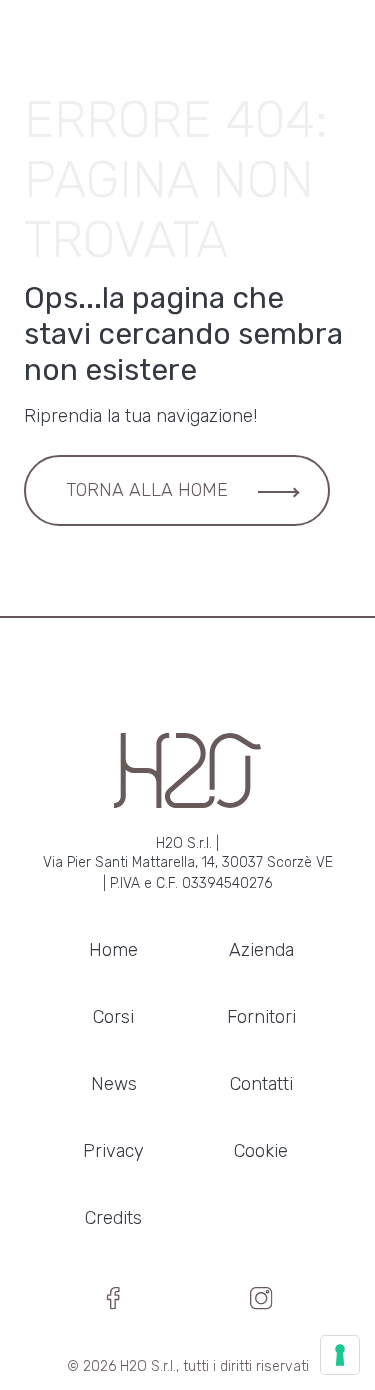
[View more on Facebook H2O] (113, 1304)
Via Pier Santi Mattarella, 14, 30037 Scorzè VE (188, 862)
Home (113, 950)
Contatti (261, 1084)
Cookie (261, 1151)
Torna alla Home (147, 490)
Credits (113, 1218)
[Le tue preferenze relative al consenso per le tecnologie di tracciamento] (340, 1355)
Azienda (261, 950)
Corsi (113, 1017)
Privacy (113, 1151)
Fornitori (261, 1017)
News (114, 1084)
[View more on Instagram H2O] (261, 1304)
